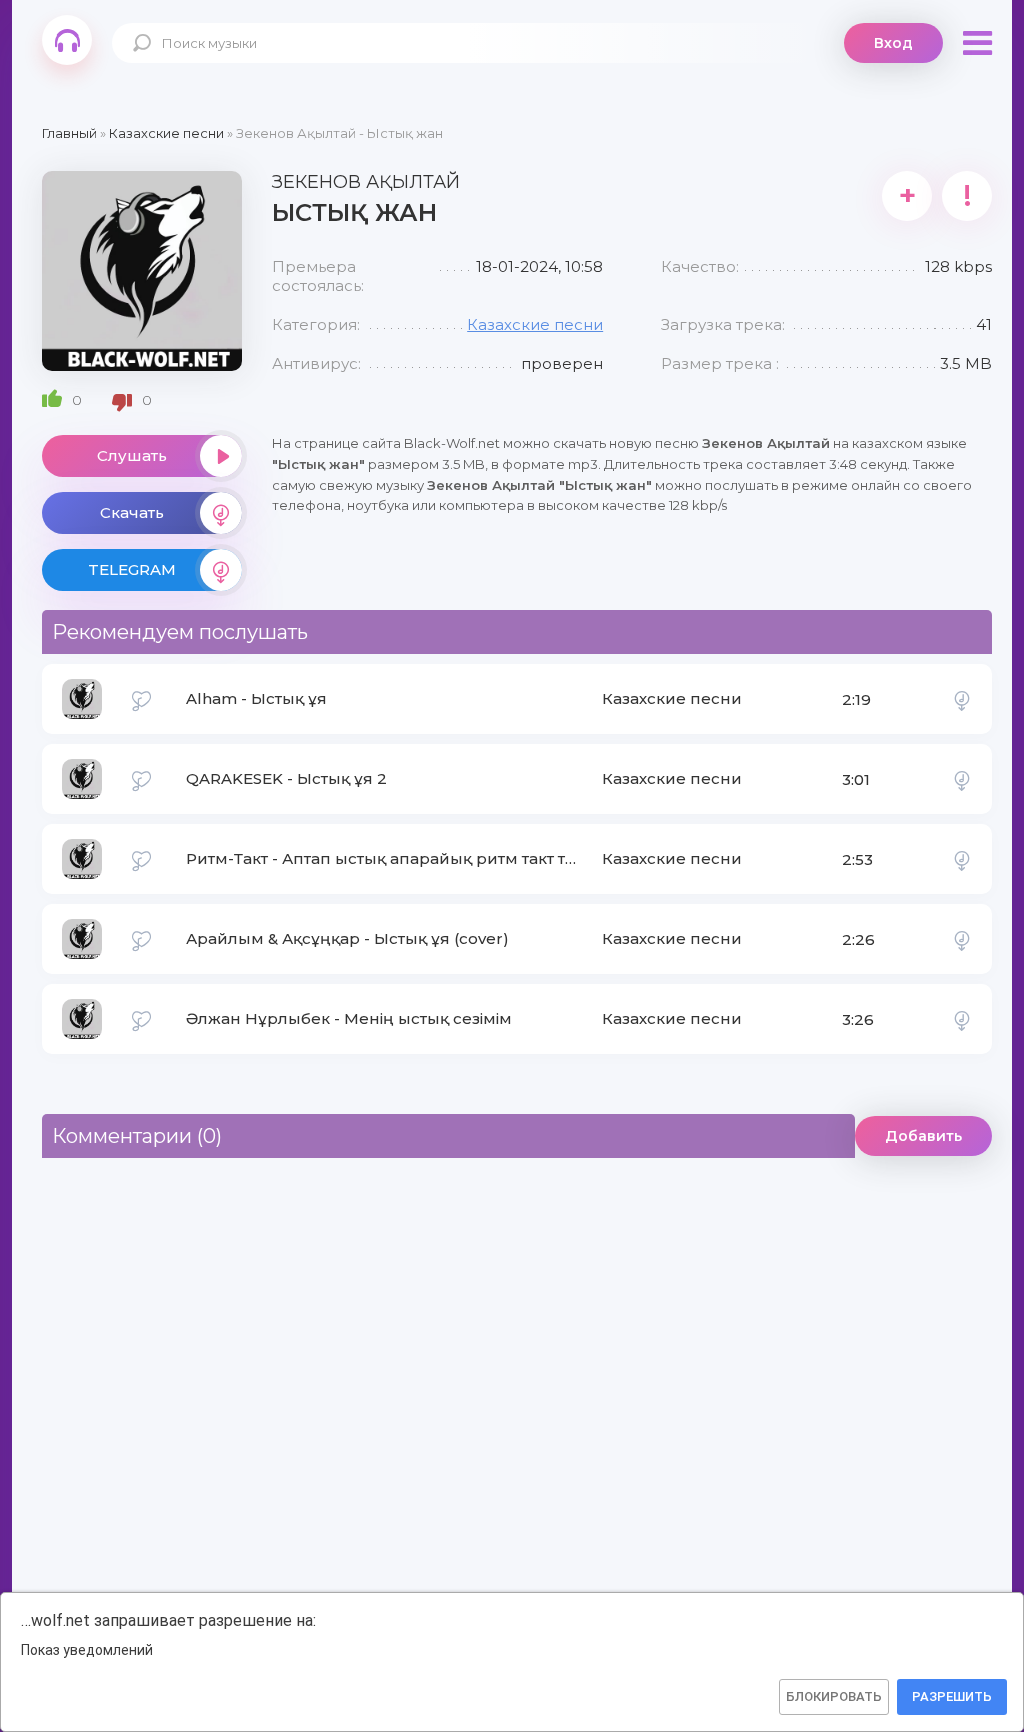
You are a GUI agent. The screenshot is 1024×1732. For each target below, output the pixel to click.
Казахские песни (535, 324)
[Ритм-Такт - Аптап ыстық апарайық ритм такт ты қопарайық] (962, 859)
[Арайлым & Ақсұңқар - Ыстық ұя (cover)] (962, 939)
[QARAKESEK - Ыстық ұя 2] (962, 779)
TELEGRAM (132, 569)
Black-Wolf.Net (67, 40)
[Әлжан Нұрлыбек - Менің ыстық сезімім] (962, 1019)
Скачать (132, 512)
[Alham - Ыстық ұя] (962, 699)
